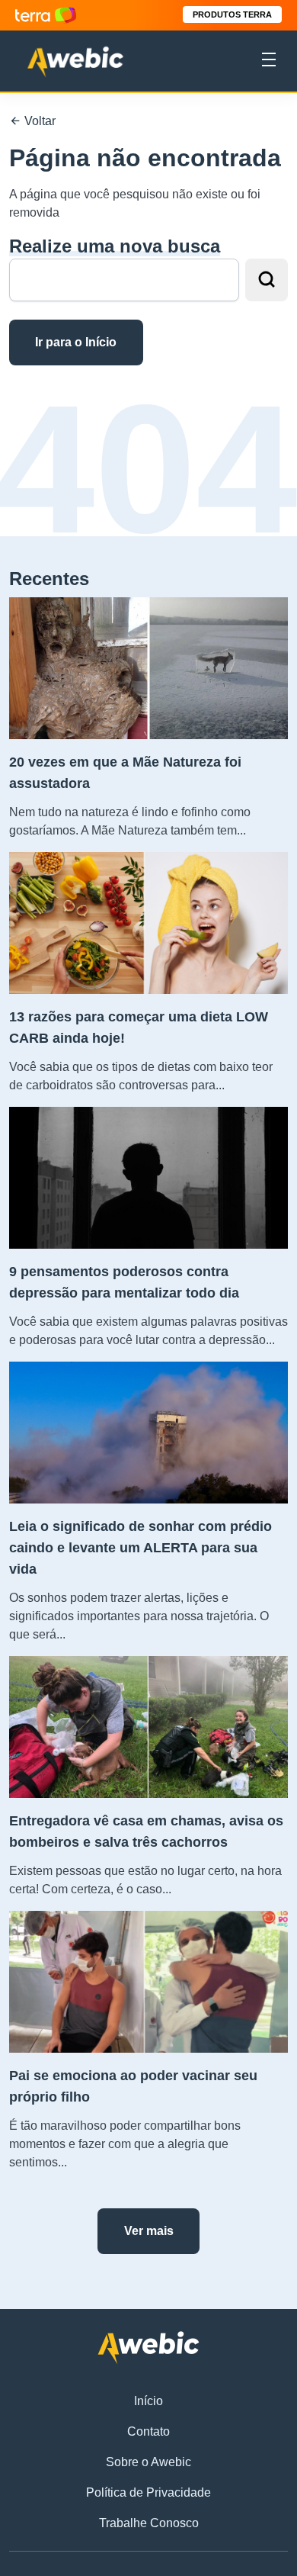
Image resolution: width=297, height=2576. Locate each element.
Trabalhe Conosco (149, 2523)
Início (148, 2401)
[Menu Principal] (269, 62)
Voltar (38, 121)
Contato (148, 2431)
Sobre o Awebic (148, 2462)
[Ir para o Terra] (46, 15)
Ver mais (149, 2231)
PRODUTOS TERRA (232, 14)
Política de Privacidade (148, 2492)
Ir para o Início (76, 342)
